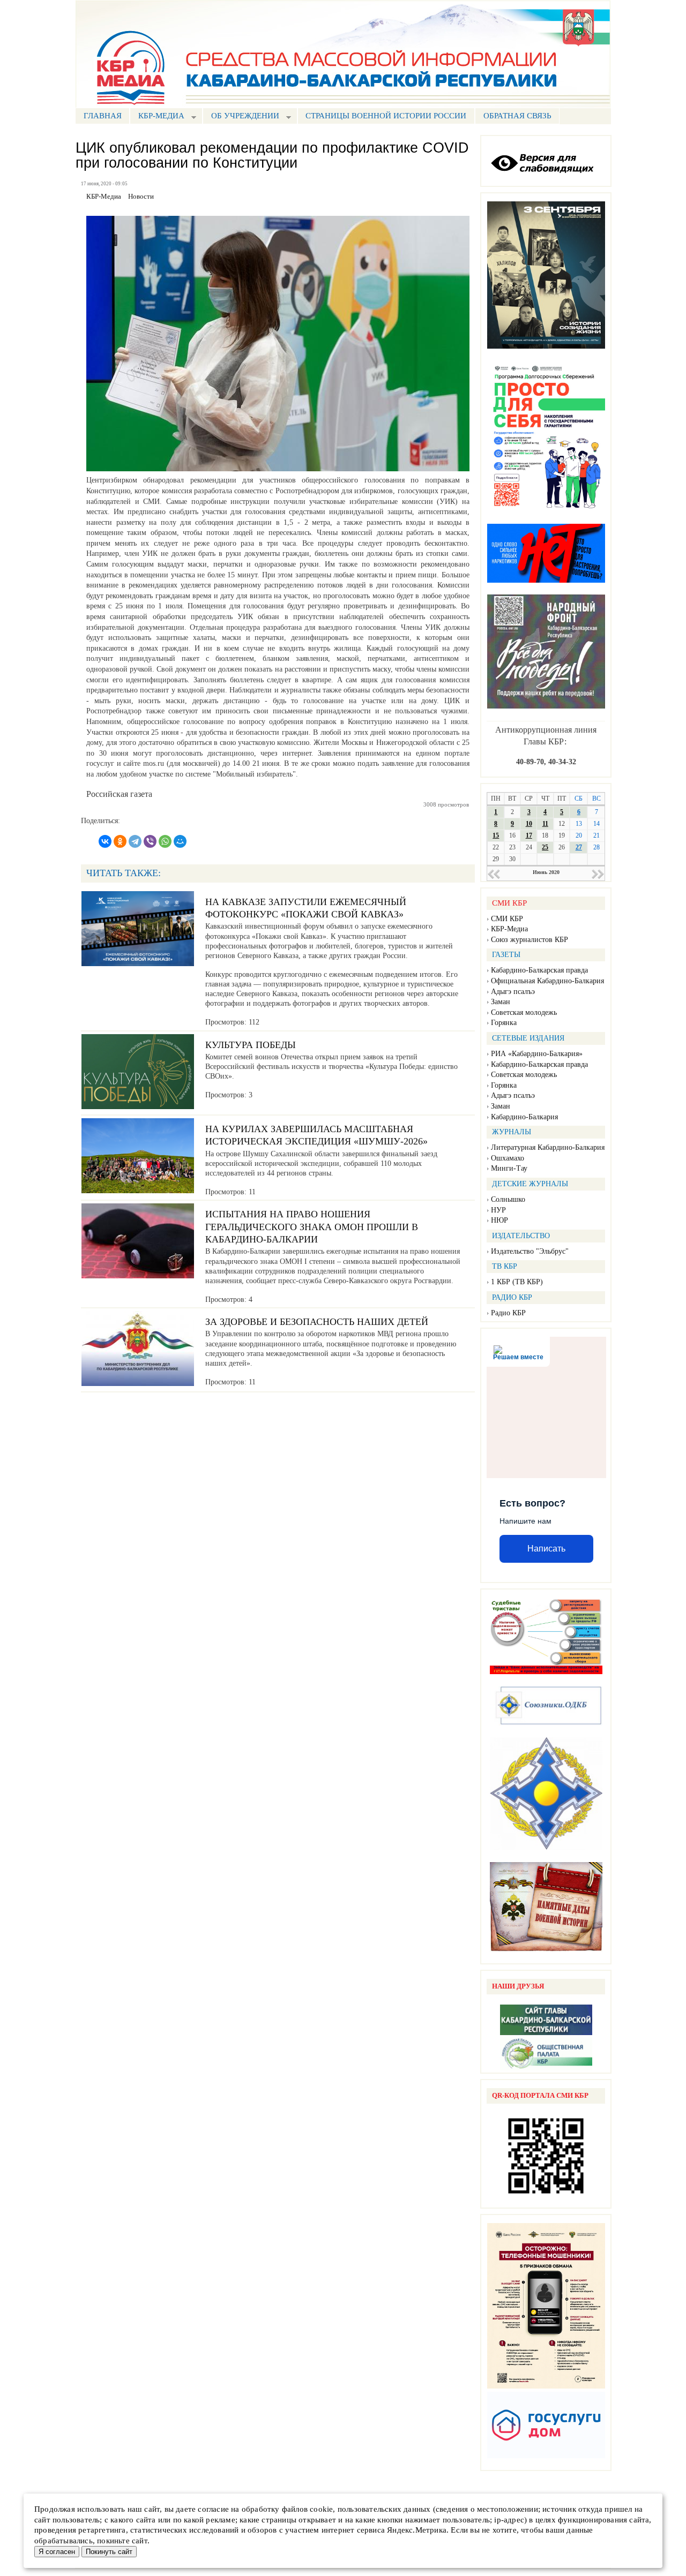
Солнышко (508, 1199)
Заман (501, 1002)
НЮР (499, 1220)
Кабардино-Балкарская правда (539, 970)
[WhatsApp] (165, 841)
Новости (141, 197)
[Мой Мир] (180, 841)
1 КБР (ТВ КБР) (517, 1282)
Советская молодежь (524, 1012)
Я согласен (57, 2552)
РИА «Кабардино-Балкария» (537, 1054)
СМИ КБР (507, 919)
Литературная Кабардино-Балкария (548, 1147)
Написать (546, 1549)
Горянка (504, 1023)
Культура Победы (251, 1045)
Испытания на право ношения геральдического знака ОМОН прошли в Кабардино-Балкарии (312, 1227)
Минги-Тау (509, 1168)
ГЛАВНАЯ (103, 116)
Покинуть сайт (109, 2552)
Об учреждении (241, 117)
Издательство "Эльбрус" (530, 1251)
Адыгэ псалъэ (513, 992)
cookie (321, 2509)
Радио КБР (508, 1313)
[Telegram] (135, 841)
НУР (498, 1210)
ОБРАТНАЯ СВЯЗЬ (517, 116)
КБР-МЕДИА (157, 117)
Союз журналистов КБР (530, 940)
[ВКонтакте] (105, 841)
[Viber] (150, 841)
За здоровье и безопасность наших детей (317, 1322)
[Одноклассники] (120, 841)
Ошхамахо (508, 1158)
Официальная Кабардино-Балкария (547, 981)
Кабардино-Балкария (524, 1117)
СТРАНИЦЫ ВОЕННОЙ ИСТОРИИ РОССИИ (386, 116)
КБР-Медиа (509, 929)
